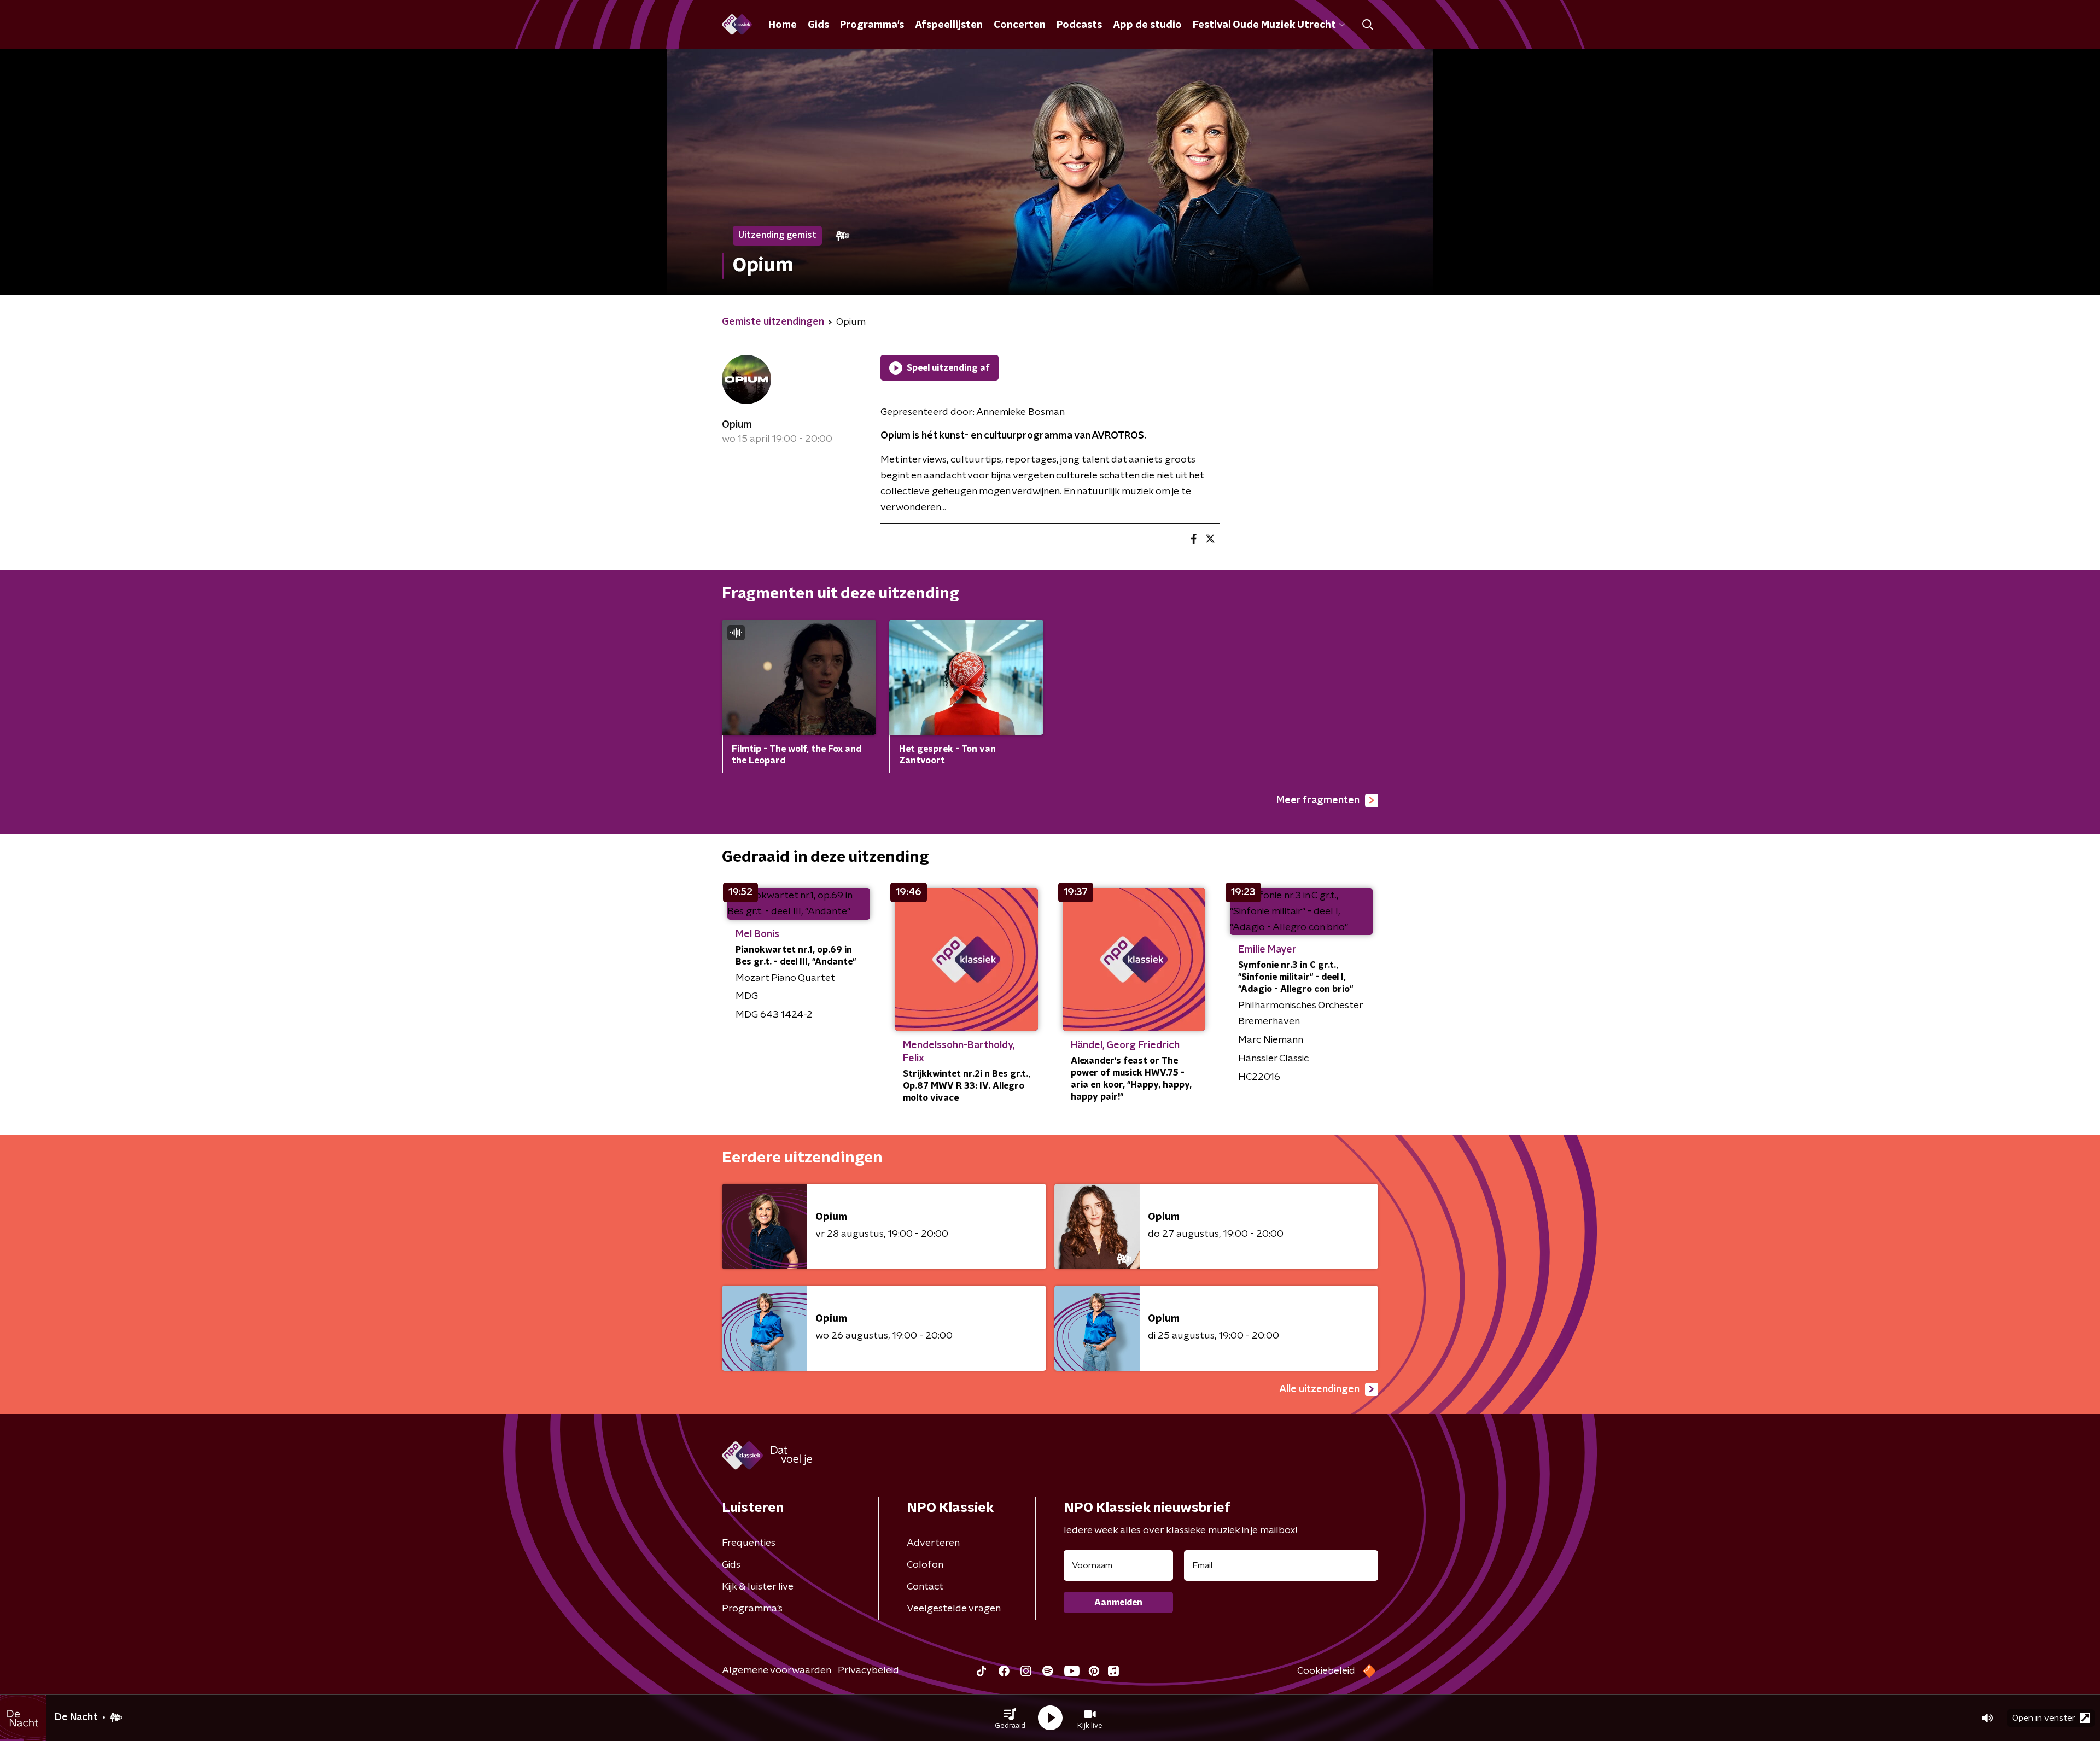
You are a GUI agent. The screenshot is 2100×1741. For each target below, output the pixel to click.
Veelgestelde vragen (954, 1609)
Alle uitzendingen (1319, 1389)
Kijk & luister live (758, 1587)
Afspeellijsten (949, 25)
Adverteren (933, 1543)
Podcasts (1079, 25)
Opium (737, 425)
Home (783, 25)
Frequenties (749, 1543)
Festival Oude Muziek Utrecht (1264, 25)
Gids (818, 25)
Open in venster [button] (2044, 1718)
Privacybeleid (868, 1670)
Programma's (872, 25)
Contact (925, 1587)
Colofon (925, 1565)
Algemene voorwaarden (777, 1670)
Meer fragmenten (1318, 801)
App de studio (1147, 25)
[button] (1010, 1718)
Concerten (1020, 25)
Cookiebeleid (1326, 1671)
